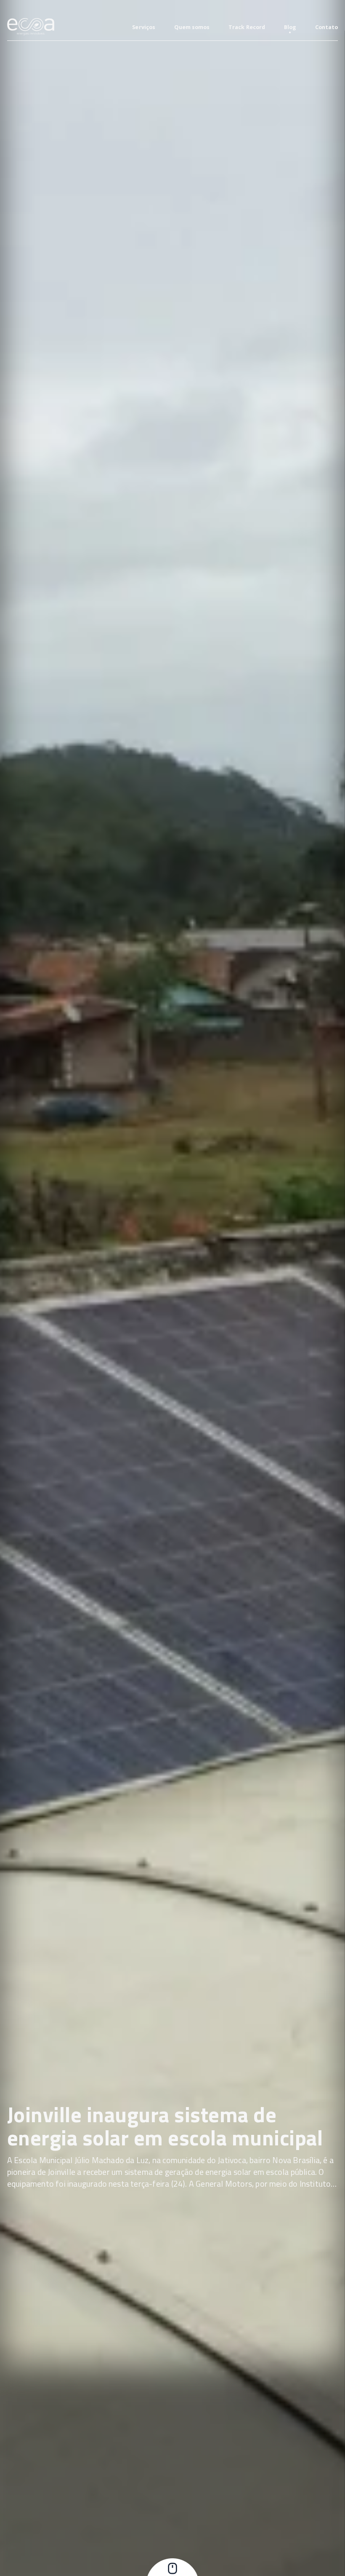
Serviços (144, 27)
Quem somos (192, 27)
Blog (290, 27)
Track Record (247, 27)
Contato (326, 27)
